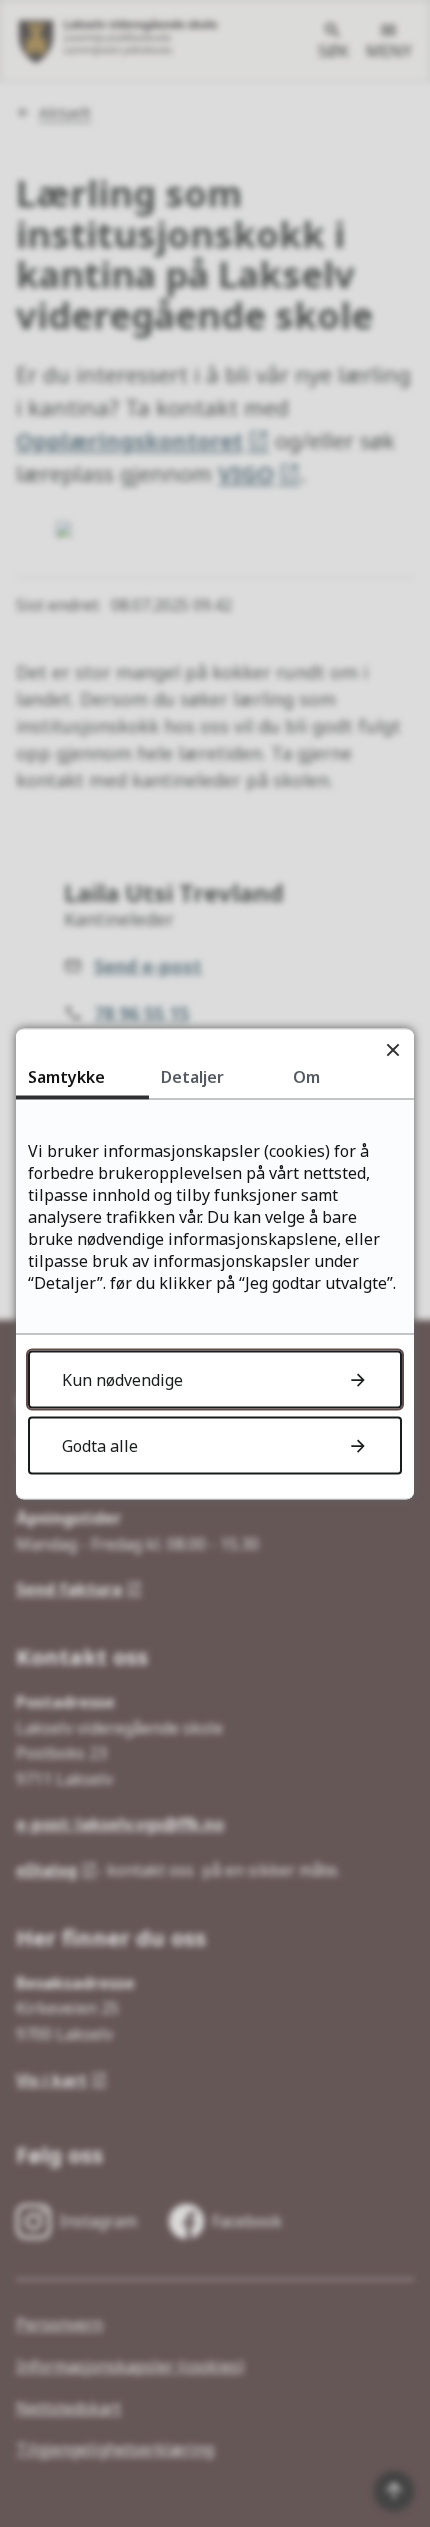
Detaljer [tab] (192, 1076)
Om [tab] (306, 1076)
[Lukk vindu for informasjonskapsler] (392, 1049)
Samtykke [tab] (66, 1076)
